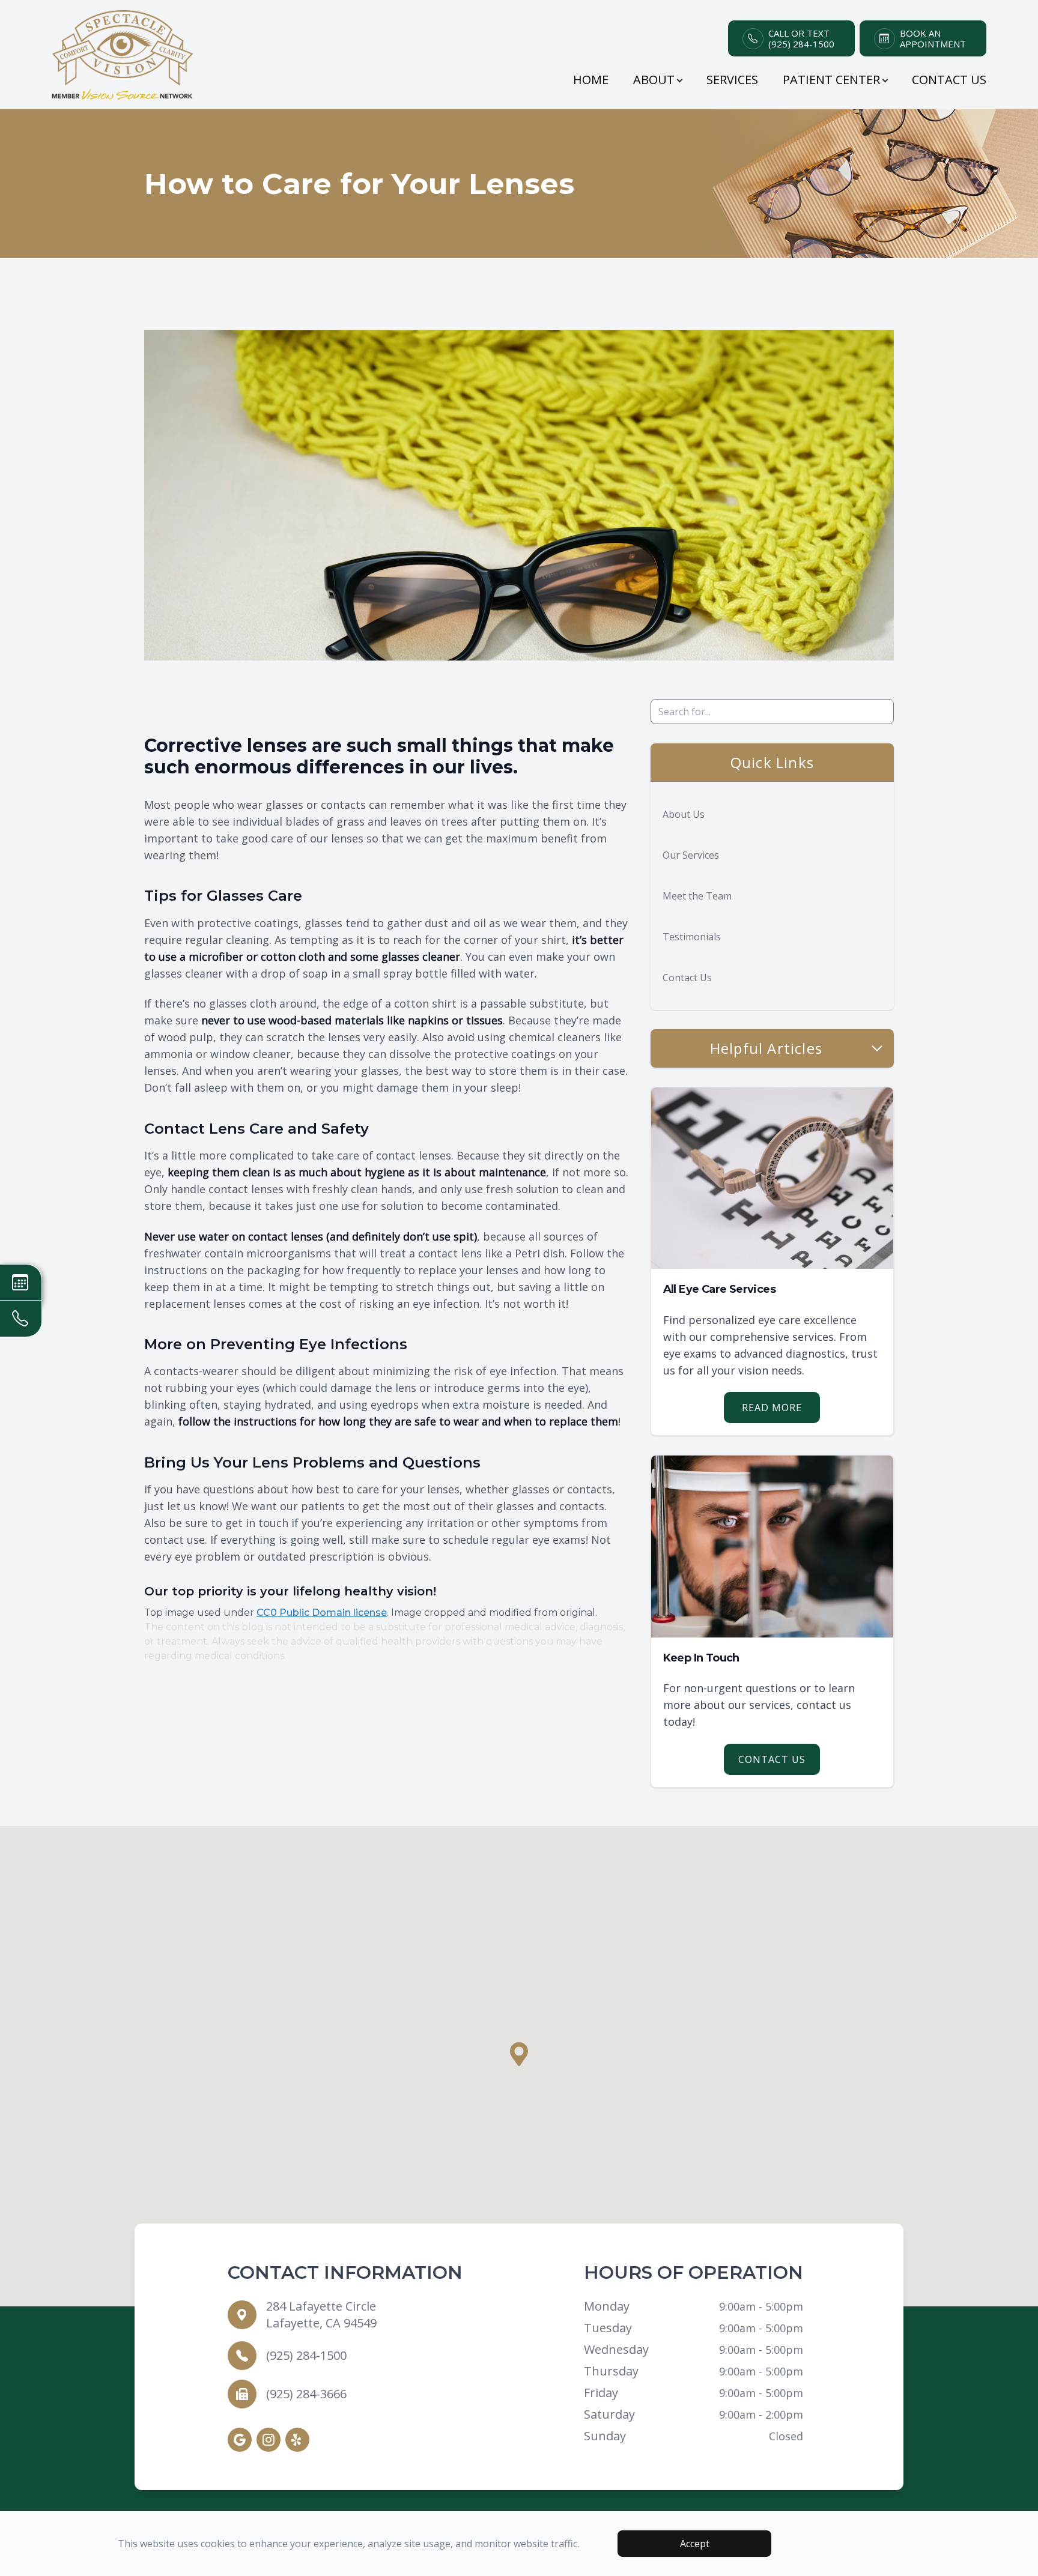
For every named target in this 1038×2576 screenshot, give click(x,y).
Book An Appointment (933, 38)
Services (732, 80)
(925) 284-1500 (306, 2355)
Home (591, 80)
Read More (772, 1407)
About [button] (654, 80)
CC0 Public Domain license (322, 1613)
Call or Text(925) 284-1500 (801, 38)
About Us (684, 814)
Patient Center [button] (831, 80)
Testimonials (692, 937)
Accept (695, 2544)
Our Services (691, 855)
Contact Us (949, 80)
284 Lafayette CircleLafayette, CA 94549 (321, 2314)
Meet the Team (697, 896)
